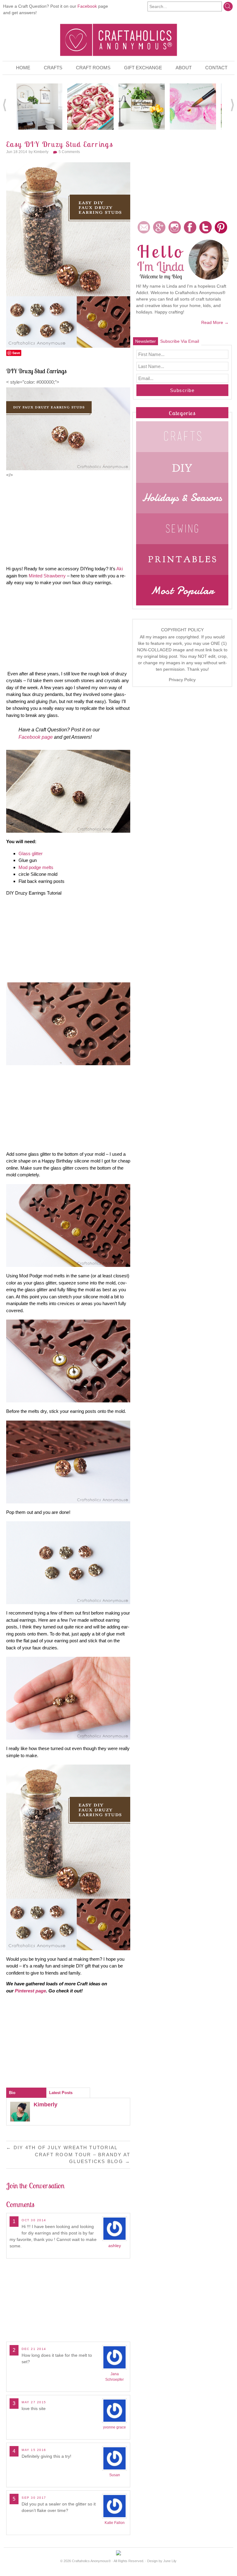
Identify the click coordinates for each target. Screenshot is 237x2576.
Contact (216, 68)
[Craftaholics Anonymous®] (118, 39)
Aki (120, 569)
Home (23, 68)
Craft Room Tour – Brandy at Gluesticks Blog (83, 2158)
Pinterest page (30, 1991)
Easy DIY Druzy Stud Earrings (60, 144)
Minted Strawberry (47, 576)
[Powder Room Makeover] (39, 106)
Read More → (215, 322)
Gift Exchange (143, 68)
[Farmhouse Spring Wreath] (142, 106)
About (184, 68)
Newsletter (146, 341)
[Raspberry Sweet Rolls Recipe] (90, 106)
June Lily (170, 2561)
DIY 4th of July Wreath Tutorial (62, 2147)
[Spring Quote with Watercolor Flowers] (193, 106)
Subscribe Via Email (180, 341)
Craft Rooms (93, 68)
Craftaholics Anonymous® (91, 2561)
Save (16, 353)
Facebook (87, 6)
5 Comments (69, 152)
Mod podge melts (36, 867)
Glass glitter (31, 853)
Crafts (53, 68)
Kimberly (41, 152)
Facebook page (36, 737)
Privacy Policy (182, 680)
